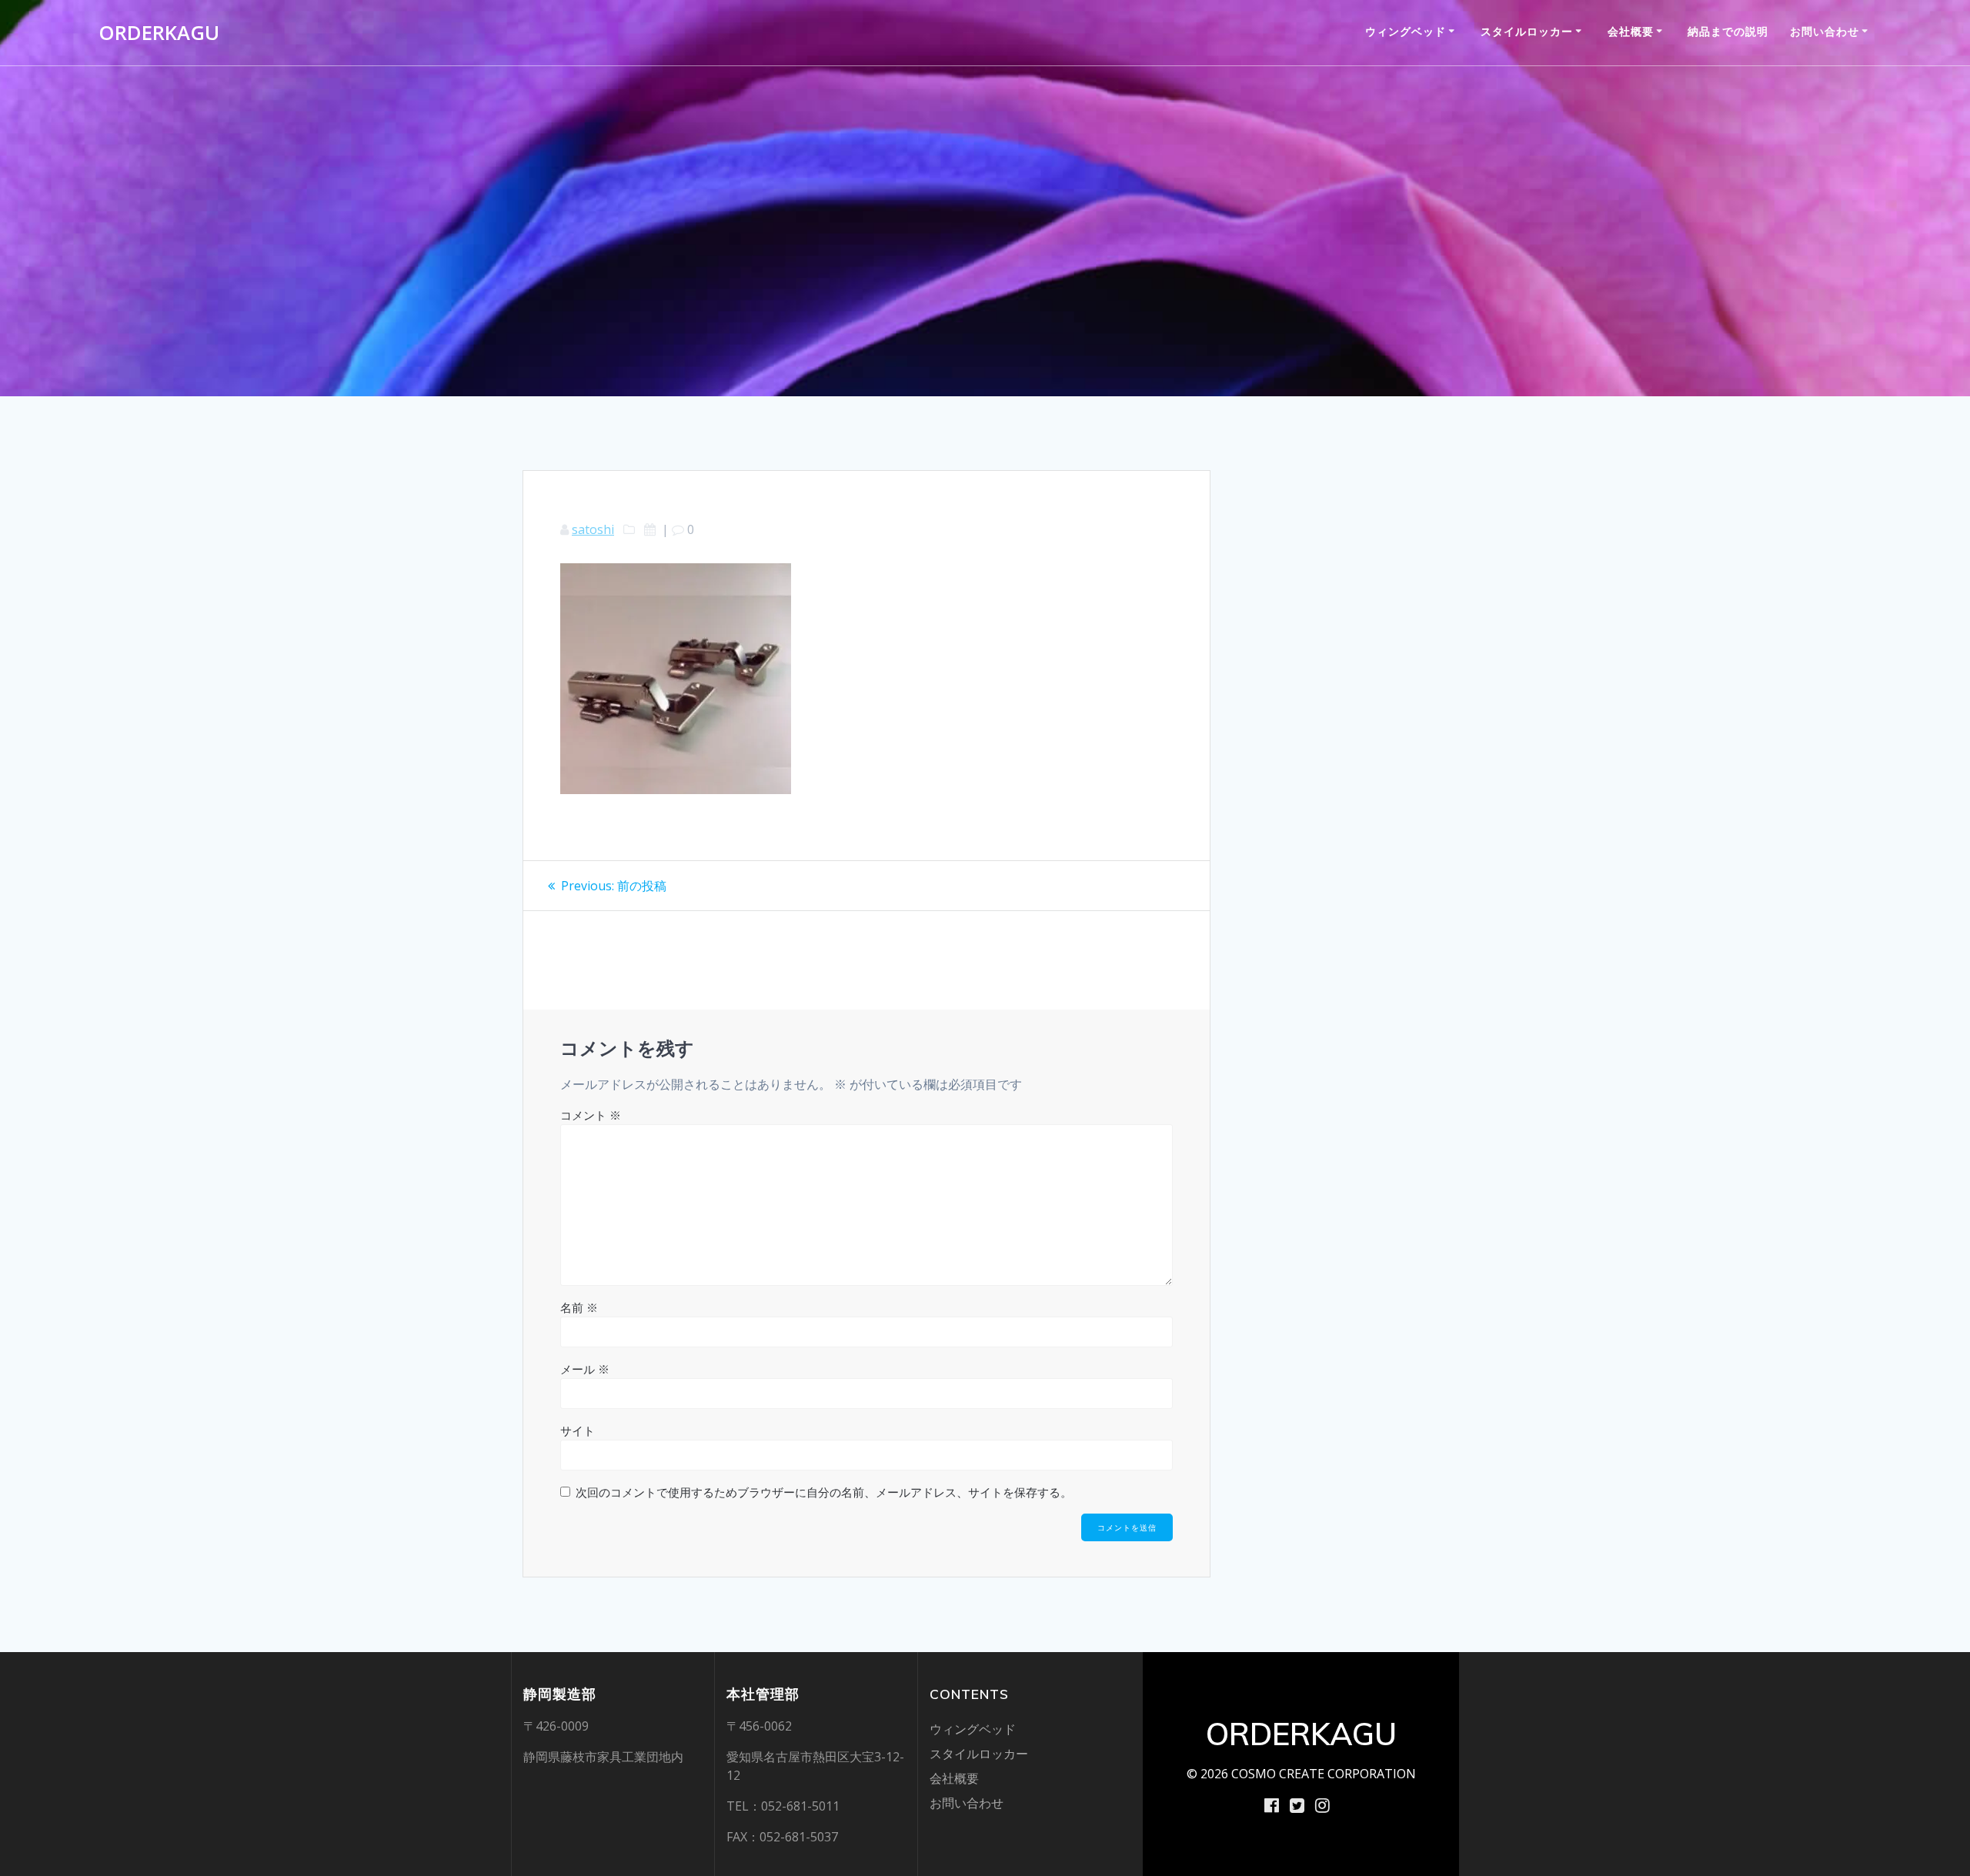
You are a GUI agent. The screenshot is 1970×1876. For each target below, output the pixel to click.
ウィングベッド (1406, 31)
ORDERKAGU (159, 33)
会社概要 (1631, 31)
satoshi (593, 529)
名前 (579, 1307)
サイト (578, 1430)
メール (585, 1369)
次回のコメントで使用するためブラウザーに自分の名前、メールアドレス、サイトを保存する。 (824, 1492)
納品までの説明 (1728, 31)
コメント (591, 1115)
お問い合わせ (1825, 31)
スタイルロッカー (1527, 31)
